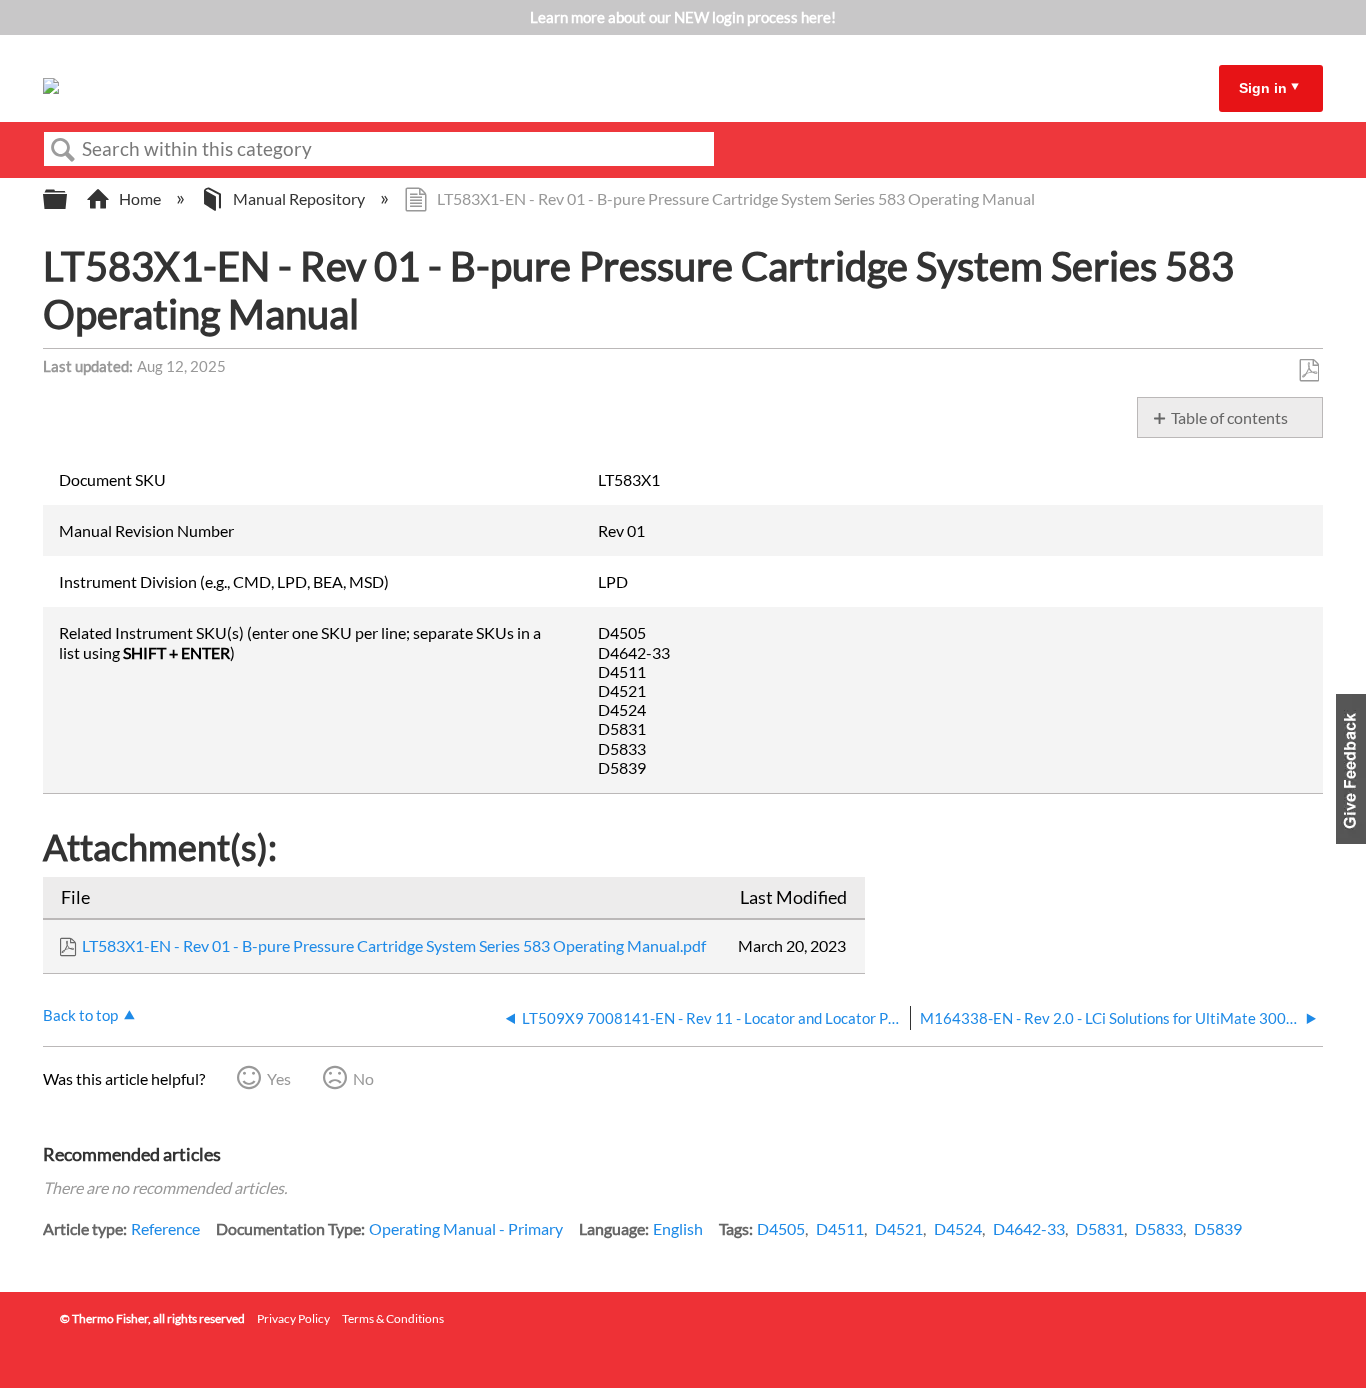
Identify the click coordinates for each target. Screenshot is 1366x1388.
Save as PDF (1308, 371)
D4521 (899, 1228)
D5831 (1100, 1228)
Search (63, 150)
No (363, 1078)
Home (140, 198)
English (678, 1228)
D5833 (1159, 1228)
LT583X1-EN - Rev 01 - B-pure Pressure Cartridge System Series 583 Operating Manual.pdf (394, 945)
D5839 (1218, 1228)
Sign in (1263, 88)
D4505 (781, 1228)
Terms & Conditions (393, 1318)
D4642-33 (1029, 1228)
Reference (165, 1228)
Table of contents (1229, 417)
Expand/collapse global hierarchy (68, 199)
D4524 (958, 1228)
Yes (279, 1078)
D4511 (840, 1228)
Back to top (80, 1015)
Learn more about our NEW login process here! (683, 17)
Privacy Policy (293, 1318)
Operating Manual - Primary (466, 1228)
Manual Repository (299, 198)
